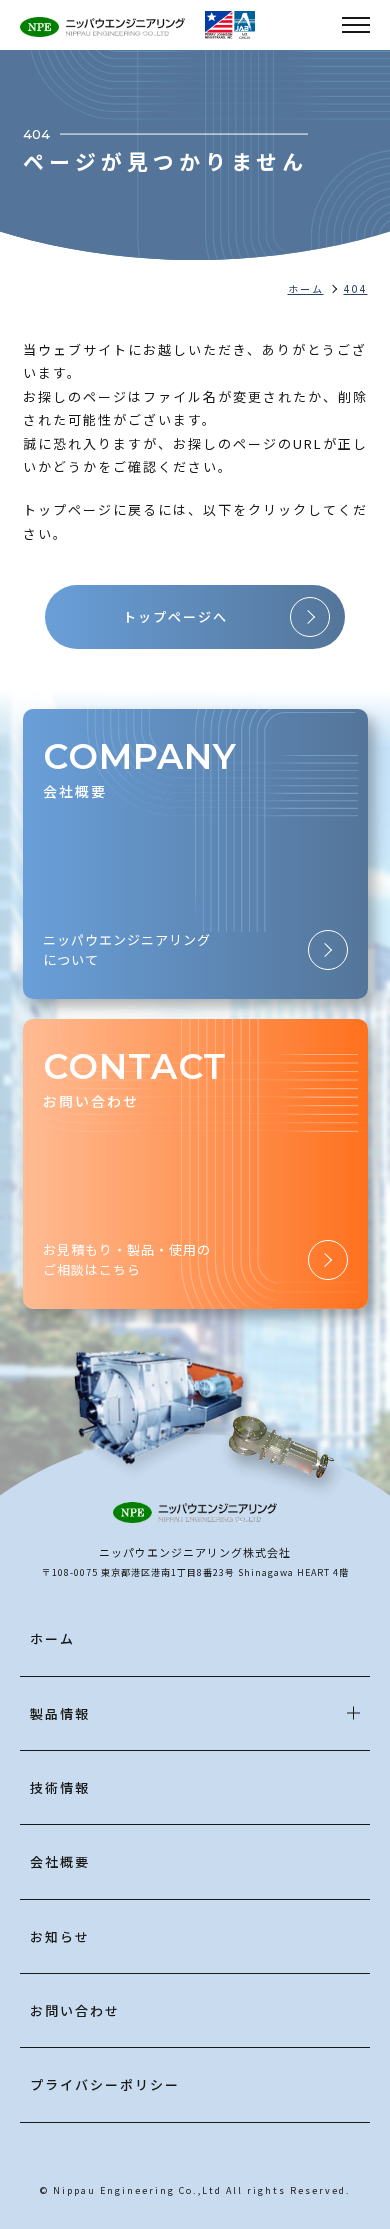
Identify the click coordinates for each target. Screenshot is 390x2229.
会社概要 (60, 1861)
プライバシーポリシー (105, 2084)
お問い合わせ (75, 2010)
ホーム (52, 1638)
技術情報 (60, 1787)
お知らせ (60, 1936)
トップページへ (175, 616)
